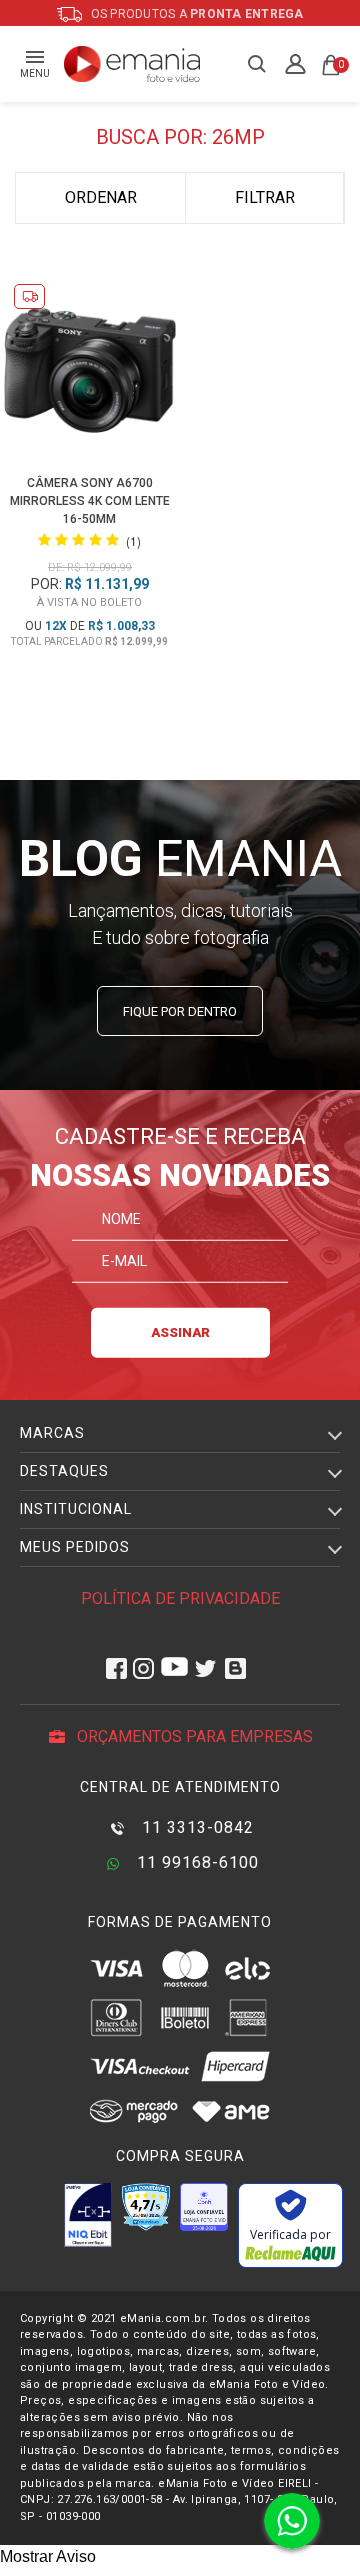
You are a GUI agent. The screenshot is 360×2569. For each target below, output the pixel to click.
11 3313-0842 (195, 1827)
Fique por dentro (180, 1011)
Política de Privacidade (180, 1598)
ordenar (101, 197)
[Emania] (132, 64)
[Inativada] (88, 2215)
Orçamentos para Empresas (193, 1736)
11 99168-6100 (195, 1862)
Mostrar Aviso (48, 2556)
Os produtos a (196, 14)
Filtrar (265, 197)
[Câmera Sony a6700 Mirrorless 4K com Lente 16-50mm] (90, 374)
